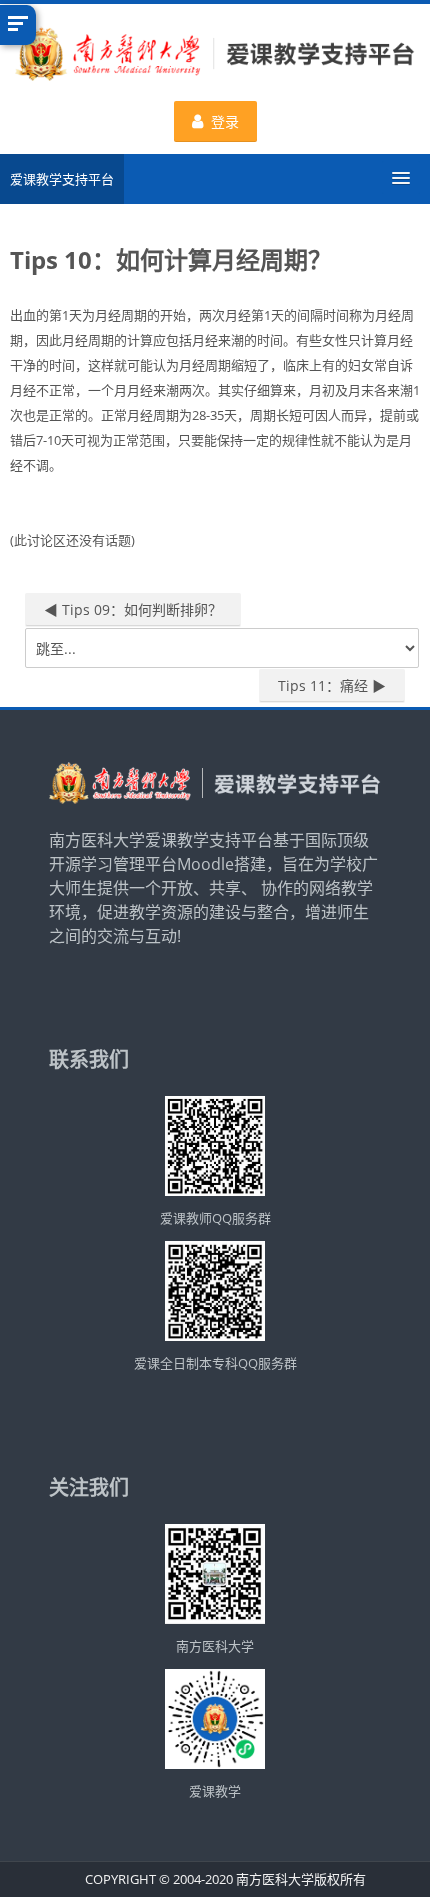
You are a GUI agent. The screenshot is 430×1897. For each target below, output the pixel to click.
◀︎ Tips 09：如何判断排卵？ (133, 609)
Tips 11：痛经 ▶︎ (332, 685)
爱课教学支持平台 (62, 179)
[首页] (215, 57)
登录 (225, 121)
